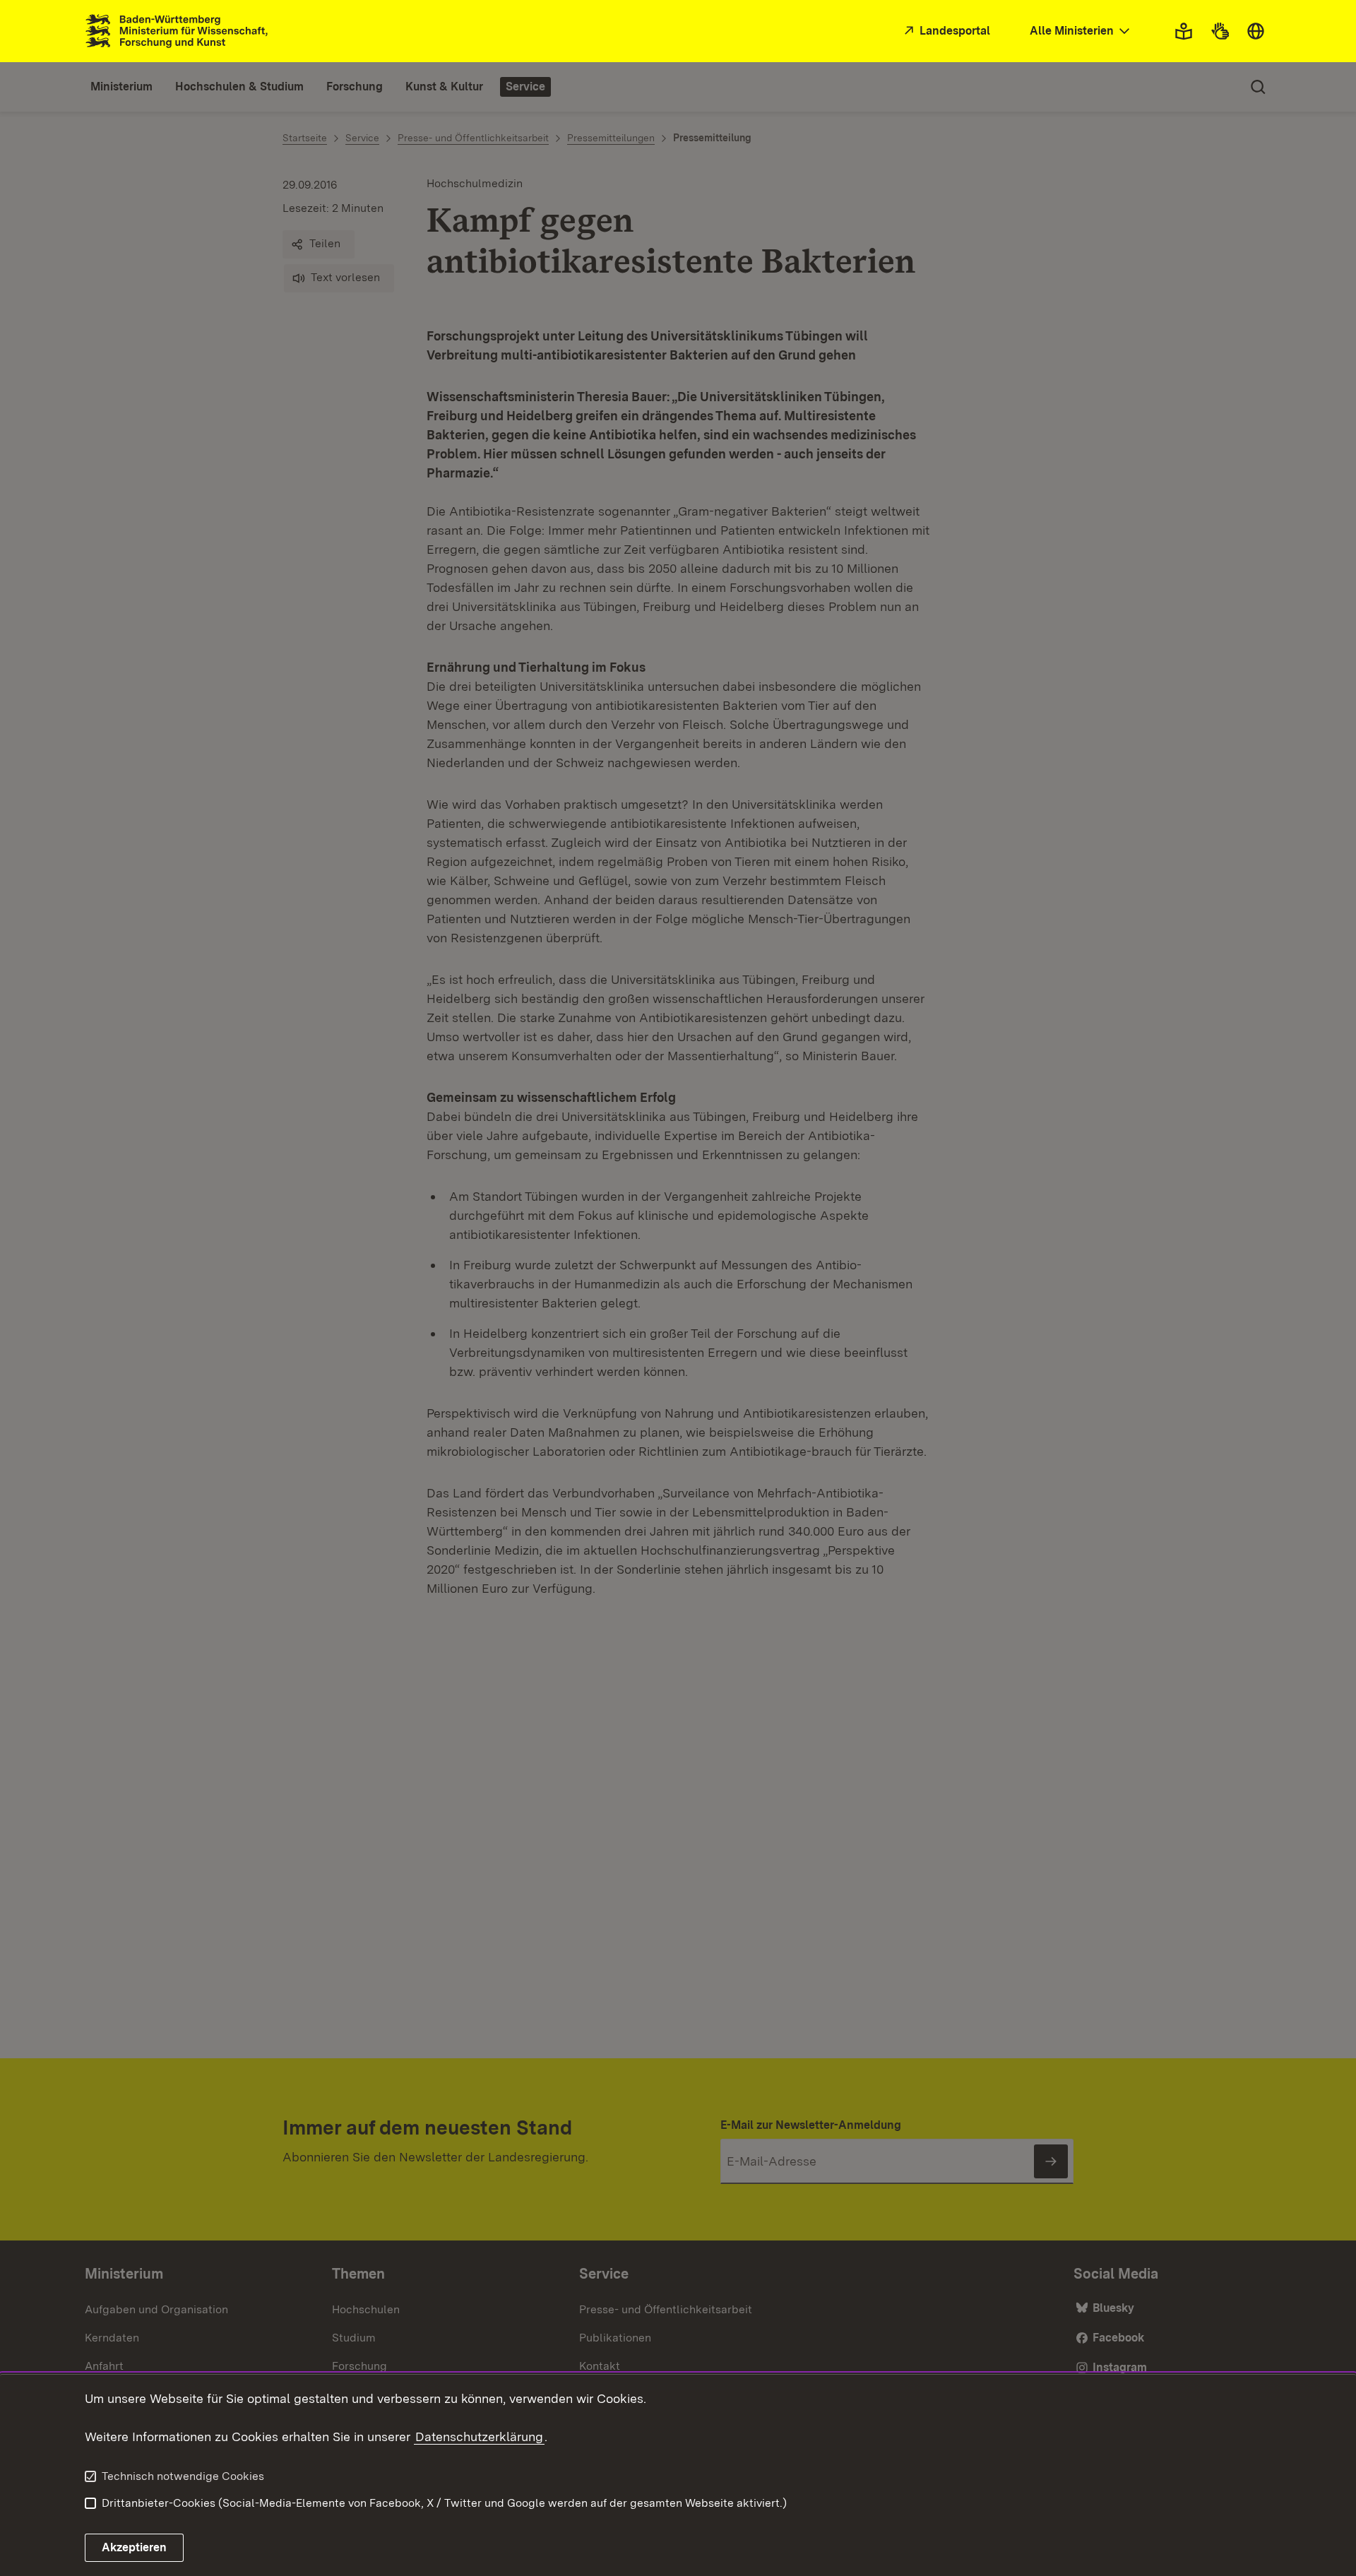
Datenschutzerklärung (479, 2436)
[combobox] (1081, 31)
